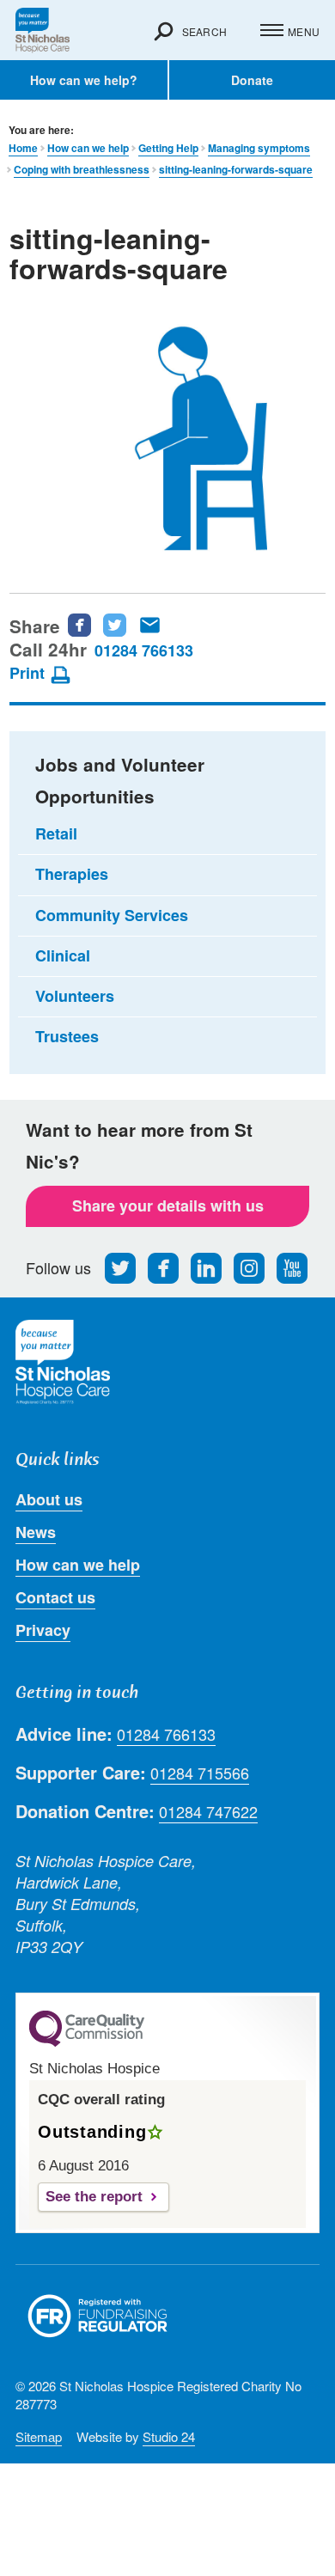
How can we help (88, 148)
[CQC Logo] (87, 2042)
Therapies (72, 874)
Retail (56, 833)
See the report (94, 2197)
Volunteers (75, 996)
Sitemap (39, 2436)
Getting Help (168, 148)
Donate (252, 80)
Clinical (63, 955)
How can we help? (84, 80)
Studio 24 (169, 2436)
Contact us (55, 1597)
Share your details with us (168, 1206)
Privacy (43, 1630)
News (36, 1532)
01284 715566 (200, 1773)
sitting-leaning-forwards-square (236, 170)
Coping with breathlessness (82, 170)
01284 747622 (208, 1812)
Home (23, 148)
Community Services (112, 915)
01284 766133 (144, 650)
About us (49, 1499)
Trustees (67, 1036)
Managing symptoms (259, 148)
